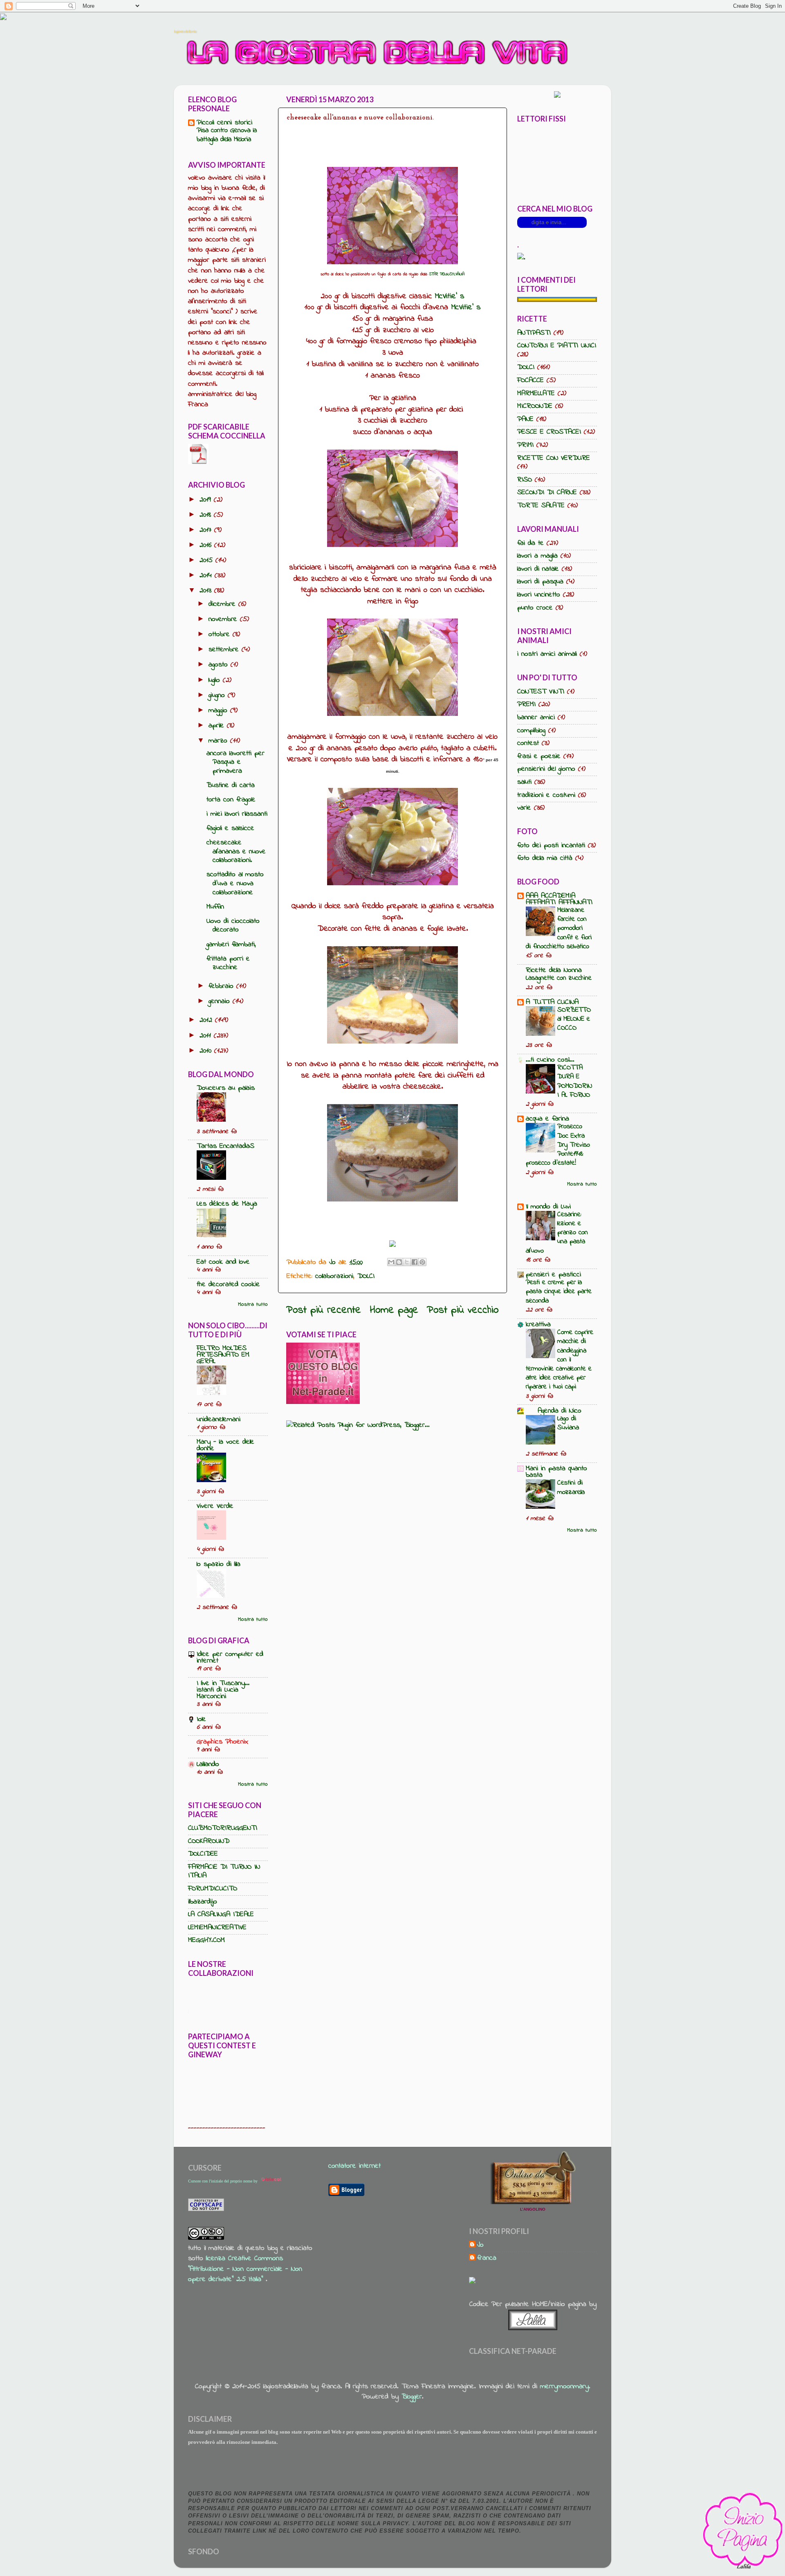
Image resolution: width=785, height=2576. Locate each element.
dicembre (223, 604)
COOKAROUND (209, 1841)
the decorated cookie (228, 1285)
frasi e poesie (539, 756)
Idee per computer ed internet (230, 1658)
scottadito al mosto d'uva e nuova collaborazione (235, 883)
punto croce (535, 608)
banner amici (536, 718)
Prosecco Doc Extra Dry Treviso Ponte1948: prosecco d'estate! (558, 1145)
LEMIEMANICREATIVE (217, 1928)
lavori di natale (538, 569)
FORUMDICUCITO (213, 1889)
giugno (218, 695)
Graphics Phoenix (222, 1742)
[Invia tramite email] (391, 1262)
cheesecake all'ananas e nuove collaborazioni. (236, 852)
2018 (207, 515)
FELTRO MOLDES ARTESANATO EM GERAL (223, 1355)
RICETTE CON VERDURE (554, 458)
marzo (219, 741)
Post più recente (324, 1310)
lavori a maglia (537, 556)
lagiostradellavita (185, 31)
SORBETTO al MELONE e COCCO (574, 1019)
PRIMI (525, 445)
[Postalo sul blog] (399, 1262)
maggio (219, 711)
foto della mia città (545, 858)
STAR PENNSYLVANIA (447, 274)
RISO (525, 480)
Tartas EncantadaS (225, 1146)
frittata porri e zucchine (228, 963)
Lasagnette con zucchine (559, 978)
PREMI (526, 704)
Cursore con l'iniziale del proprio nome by (223, 2181)
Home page (394, 1310)
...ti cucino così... (550, 1060)
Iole (201, 1719)
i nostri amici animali (547, 654)
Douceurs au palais (226, 1088)
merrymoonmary (564, 2387)
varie (524, 808)
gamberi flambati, (231, 945)
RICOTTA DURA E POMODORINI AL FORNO (575, 1081)
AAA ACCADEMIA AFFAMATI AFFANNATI (559, 899)
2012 (207, 1020)
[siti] (323, 1402)
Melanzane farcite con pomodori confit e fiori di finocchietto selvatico (559, 928)
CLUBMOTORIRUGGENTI (223, 1828)
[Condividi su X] (407, 1262)
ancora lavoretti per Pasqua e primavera (235, 762)
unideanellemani (219, 1420)
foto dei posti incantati (551, 846)
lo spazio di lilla (219, 1564)
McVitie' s (450, 296)
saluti (524, 782)
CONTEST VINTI (541, 692)
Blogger (412, 2397)
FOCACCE (530, 380)
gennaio (221, 1001)
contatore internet (354, 2166)
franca (487, 2259)
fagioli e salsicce (230, 828)
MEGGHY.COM (206, 1940)
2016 (207, 545)
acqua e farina (547, 1119)
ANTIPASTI (534, 333)
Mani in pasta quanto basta (556, 1472)
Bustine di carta (231, 785)
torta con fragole (231, 800)
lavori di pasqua (540, 582)
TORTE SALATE (541, 506)
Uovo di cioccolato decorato (233, 926)
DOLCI (366, 1276)
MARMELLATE (536, 394)
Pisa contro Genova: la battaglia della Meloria (227, 135)
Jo (480, 2245)
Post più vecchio (463, 1310)
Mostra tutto (253, 1305)
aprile (218, 726)
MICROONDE (535, 406)
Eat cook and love (223, 1262)
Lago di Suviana (568, 1423)
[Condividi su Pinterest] (422, 1262)
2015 (207, 560)
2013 (207, 591)
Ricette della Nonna (554, 970)
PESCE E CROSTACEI (549, 432)
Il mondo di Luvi (548, 1207)
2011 (207, 1036)
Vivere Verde (215, 1506)
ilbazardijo (203, 1902)
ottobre (221, 634)
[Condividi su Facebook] (415, 1262)
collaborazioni (334, 1276)
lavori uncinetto (539, 595)
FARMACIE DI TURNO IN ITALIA (224, 1872)
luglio (216, 680)
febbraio (222, 986)
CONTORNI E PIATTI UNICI (557, 346)
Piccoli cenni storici (224, 123)
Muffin (215, 907)
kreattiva (538, 1325)
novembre (224, 619)
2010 (207, 1051)
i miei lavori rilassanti (237, 814)
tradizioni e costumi (546, 795)
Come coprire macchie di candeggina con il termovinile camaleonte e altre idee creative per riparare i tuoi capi (560, 1359)
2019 (207, 500)
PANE (525, 419)
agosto (220, 665)
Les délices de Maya (227, 1204)
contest (528, 743)
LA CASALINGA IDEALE (221, 1915)
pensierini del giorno (546, 769)
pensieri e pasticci (553, 1275)
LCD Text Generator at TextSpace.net (267, 2011)
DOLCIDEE (203, 1854)
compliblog (531, 731)
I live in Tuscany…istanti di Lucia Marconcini (223, 1690)
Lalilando (208, 1764)
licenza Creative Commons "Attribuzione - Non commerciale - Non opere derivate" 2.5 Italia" (245, 2269)
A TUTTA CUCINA (552, 1002)
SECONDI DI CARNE (547, 493)
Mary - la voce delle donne (225, 1445)
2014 (207, 576)
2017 (207, 530)
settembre (225, 650)
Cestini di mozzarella (571, 1487)
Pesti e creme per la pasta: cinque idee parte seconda (559, 1291)
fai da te (530, 543)
